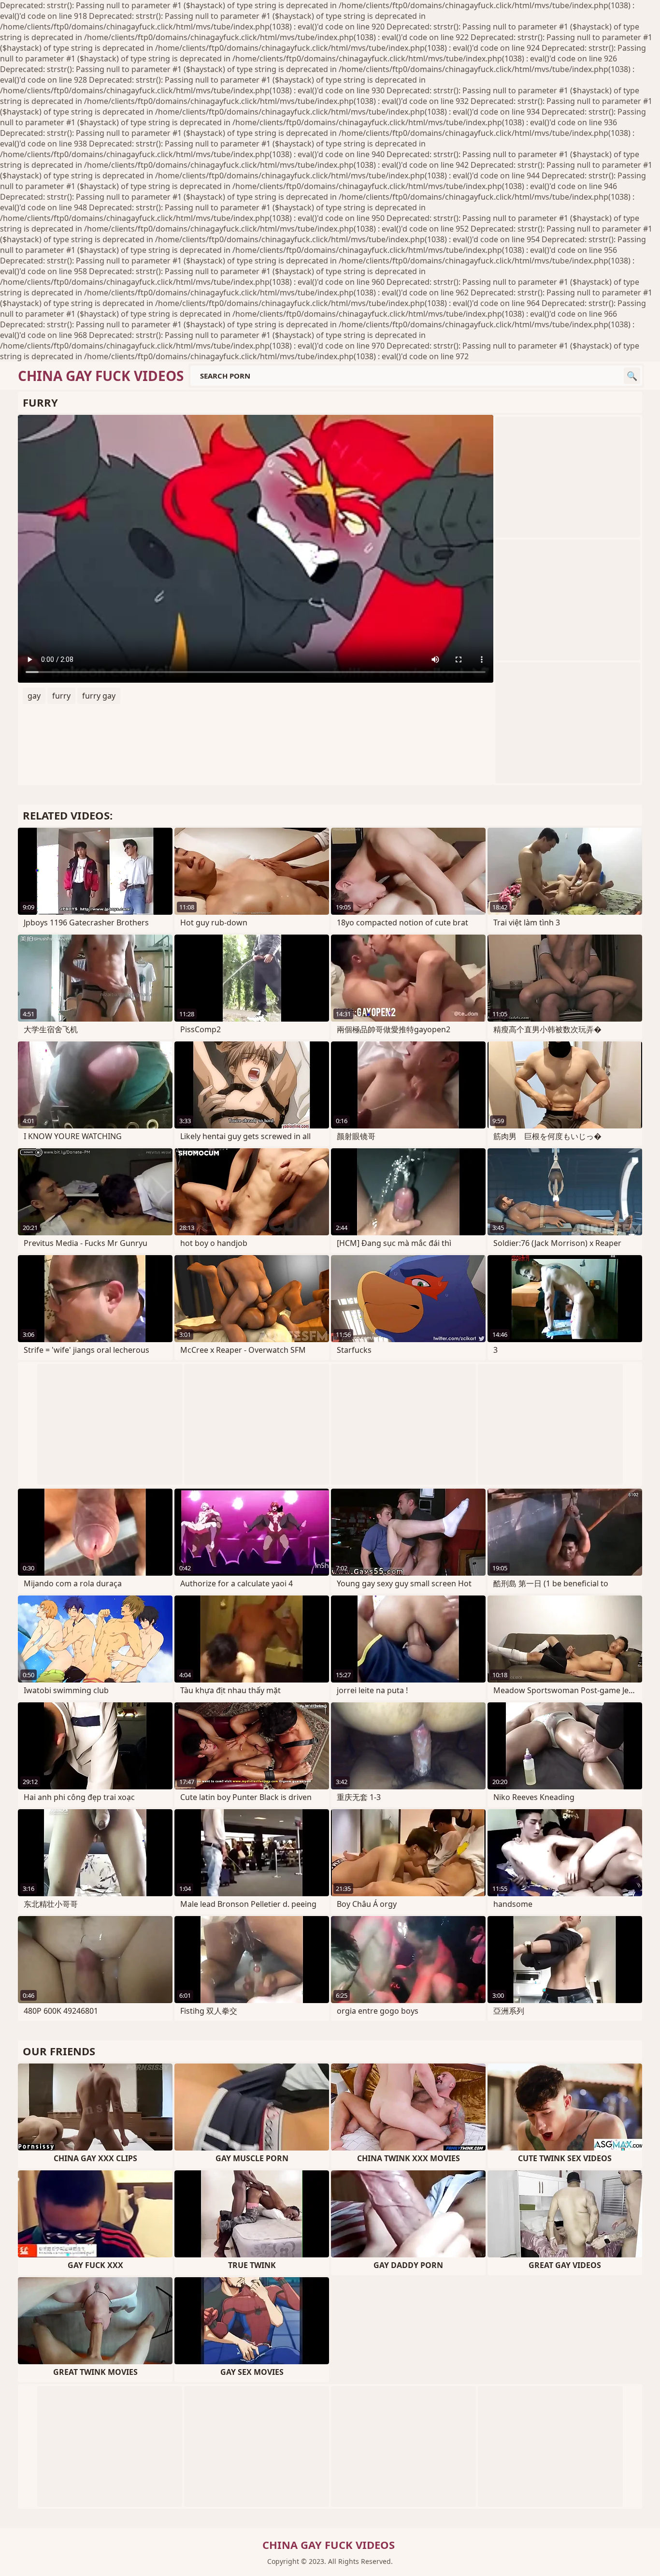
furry (61, 696)
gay (34, 696)
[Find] (632, 376)
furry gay (99, 696)
